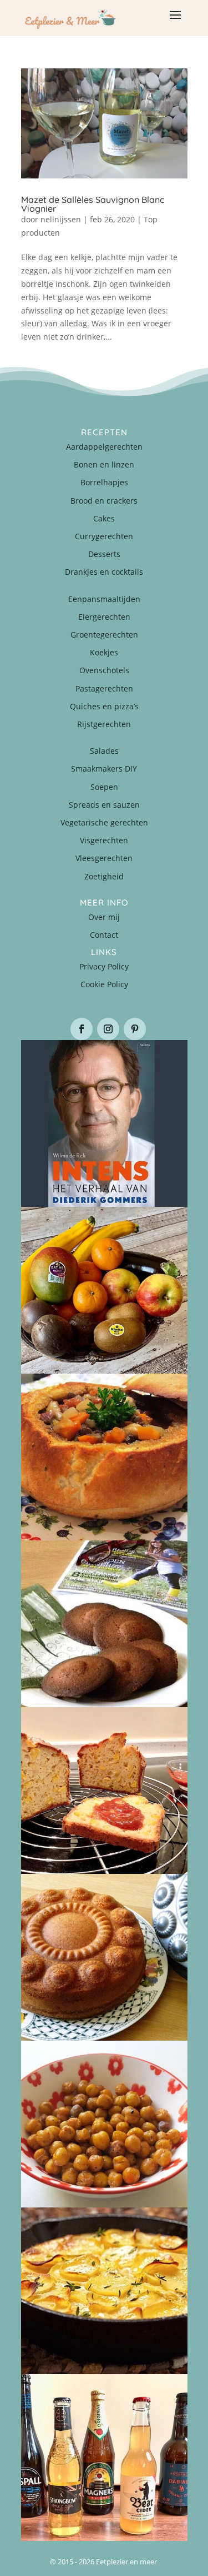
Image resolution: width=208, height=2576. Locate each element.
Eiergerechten (104, 617)
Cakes (104, 518)
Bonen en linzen (104, 464)
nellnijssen (61, 219)
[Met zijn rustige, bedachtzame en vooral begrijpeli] (104, 1123)
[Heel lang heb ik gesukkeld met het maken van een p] (104, 2291)
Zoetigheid (104, 876)
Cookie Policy (104, 984)
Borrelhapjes (104, 482)
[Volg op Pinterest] (135, 1029)
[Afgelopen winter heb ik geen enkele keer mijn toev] (104, 1457)
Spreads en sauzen (104, 805)
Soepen (104, 787)
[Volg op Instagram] (108, 1029)
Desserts (104, 554)
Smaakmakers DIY (104, 769)
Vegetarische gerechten (104, 822)
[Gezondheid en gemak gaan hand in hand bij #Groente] (104, 1290)
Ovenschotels (104, 670)
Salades (104, 751)
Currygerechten (104, 536)
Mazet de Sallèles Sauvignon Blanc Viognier (93, 204)
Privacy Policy (104, 966)
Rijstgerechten (104, 724)
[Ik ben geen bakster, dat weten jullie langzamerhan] (104, 1624)
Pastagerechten (104, 688)
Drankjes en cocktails (104, 572)
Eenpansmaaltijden (104, 599)
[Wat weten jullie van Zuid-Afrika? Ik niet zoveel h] (104, 1791)
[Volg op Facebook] (82, 1029)
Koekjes (104, 652)
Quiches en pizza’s (104, 706)
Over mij (104, 917)
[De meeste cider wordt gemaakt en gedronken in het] (104, 2458)
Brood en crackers (104, 501)
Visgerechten (104, 840)
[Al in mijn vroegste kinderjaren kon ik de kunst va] (104, 1957)
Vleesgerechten (104, 858)
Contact (104, 935)
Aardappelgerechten (104, 447)
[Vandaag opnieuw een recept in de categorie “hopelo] (104, 2124)
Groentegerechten (104, 635)
